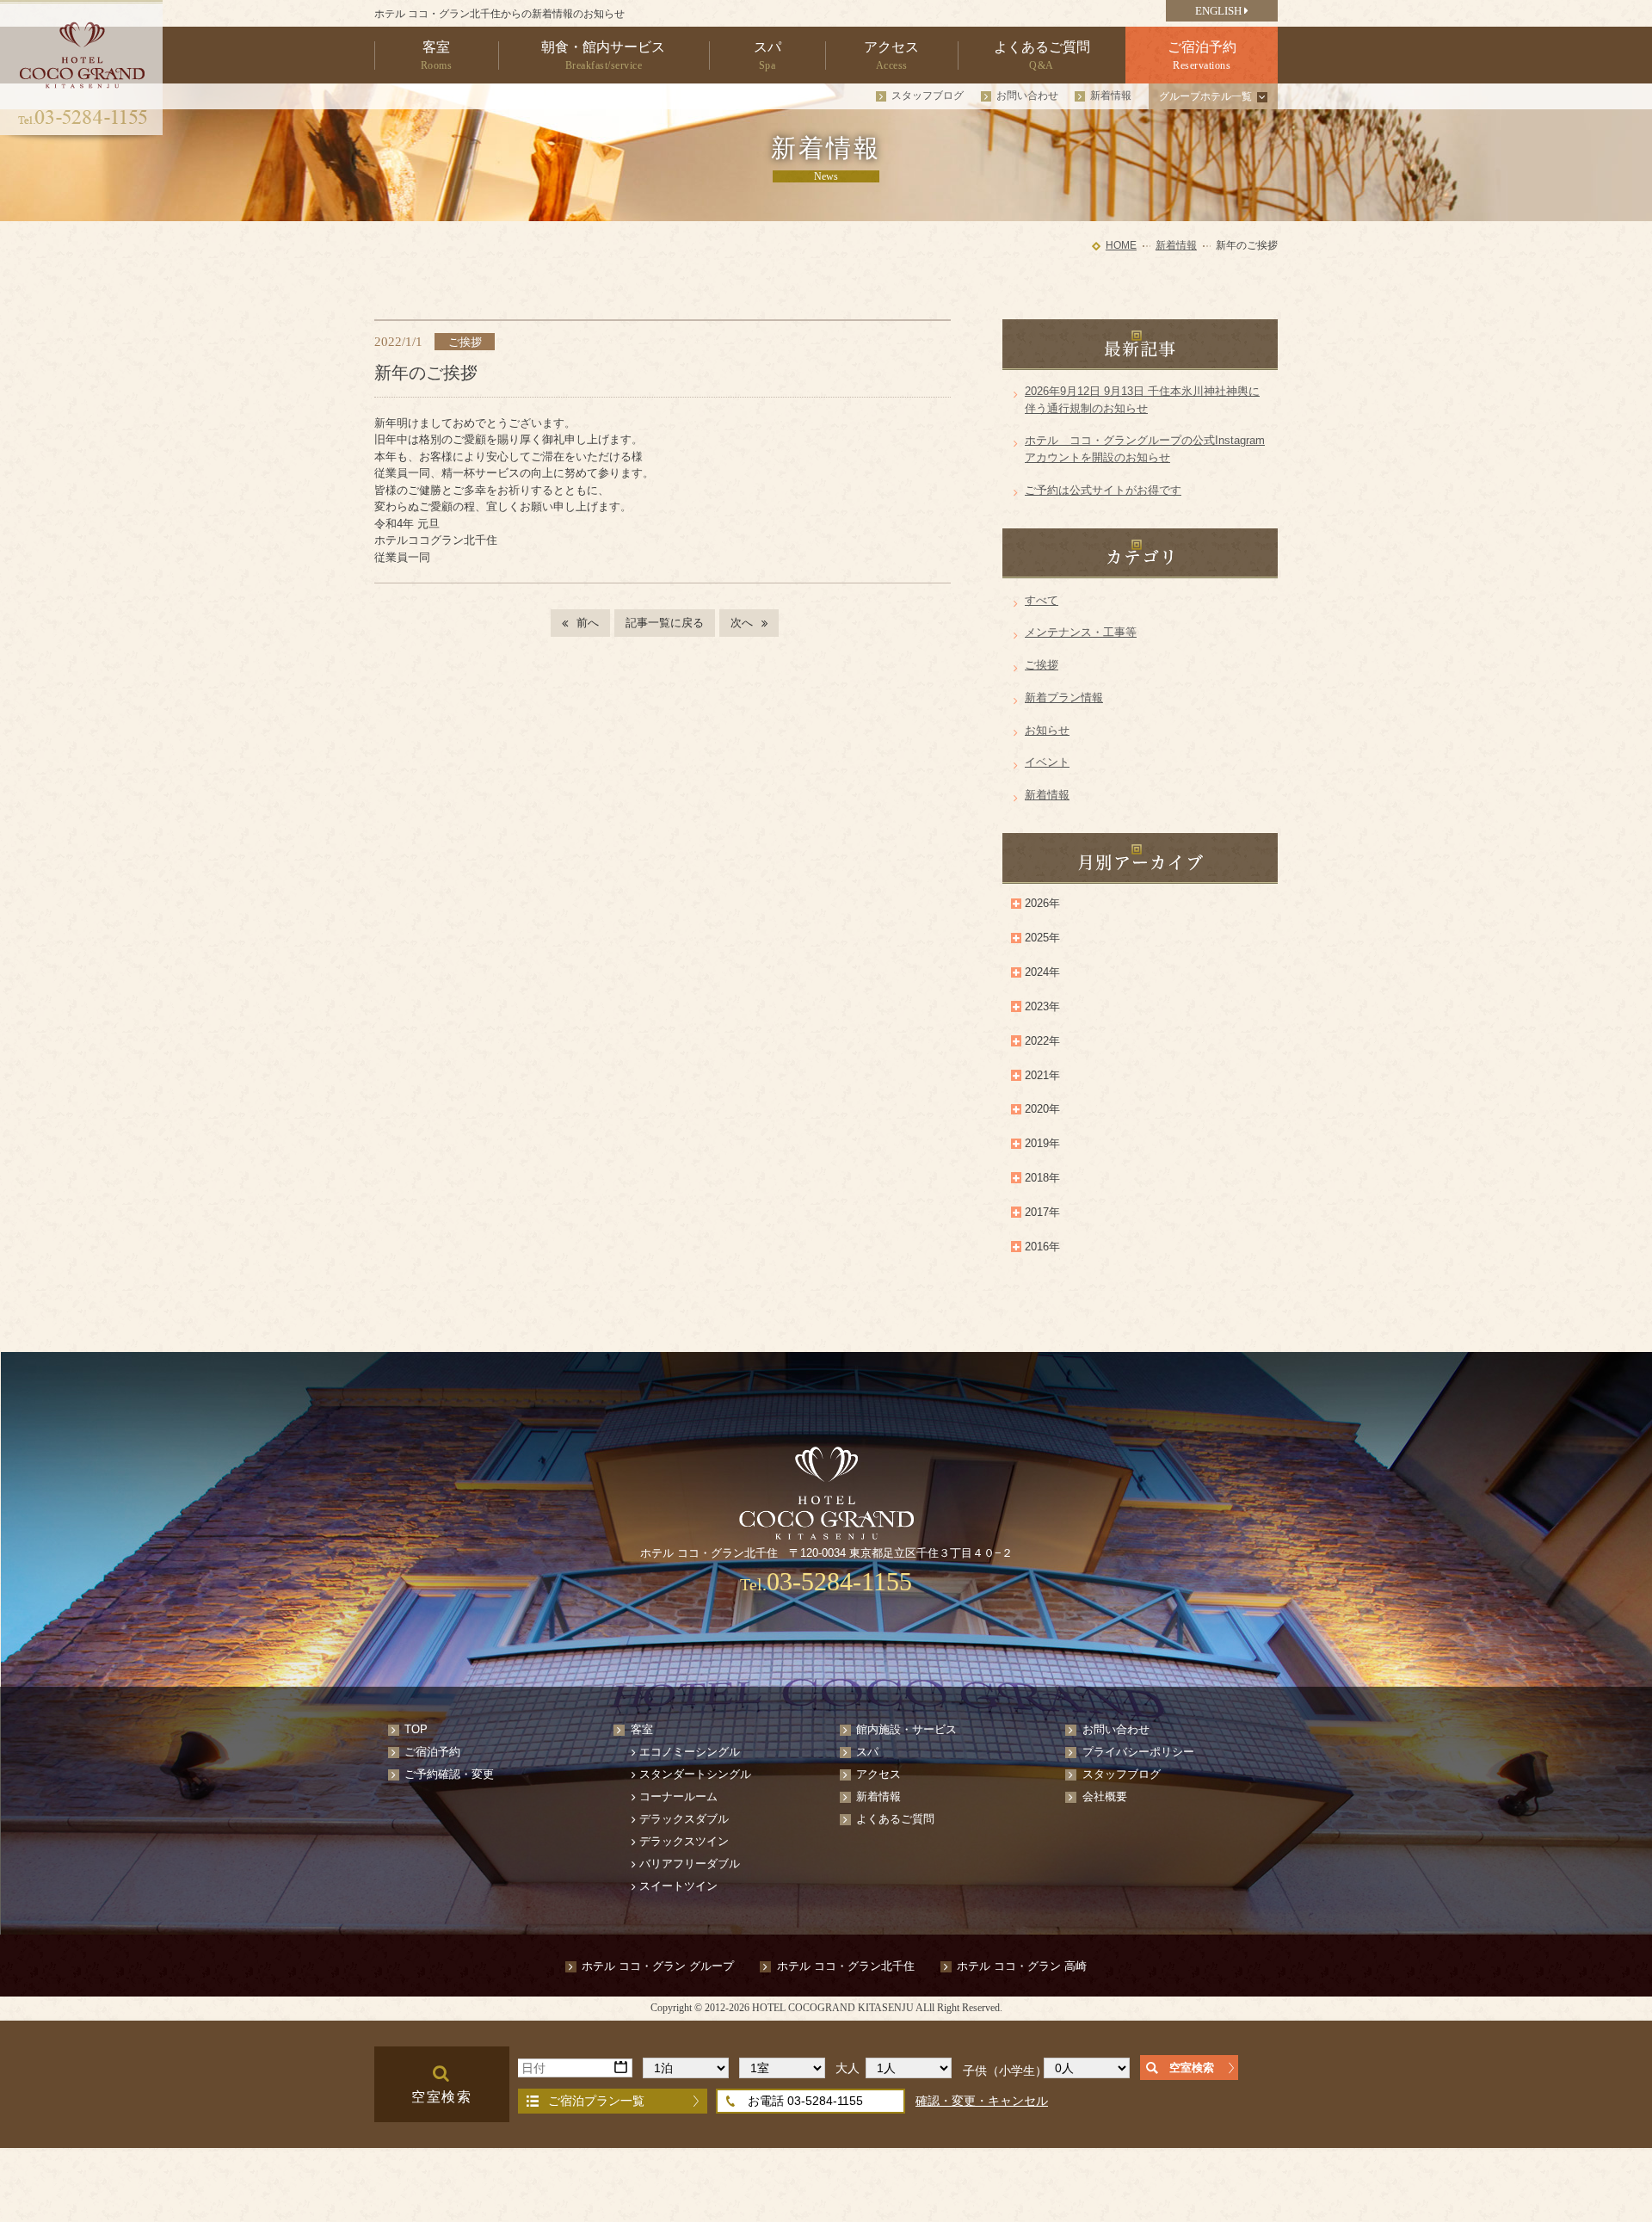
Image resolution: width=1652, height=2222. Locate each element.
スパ (867, 1752)
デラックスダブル (684, 1819)
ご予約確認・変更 (449, 1774)
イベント (1047, 762)
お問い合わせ (1027, 96)
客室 (642, 1729)
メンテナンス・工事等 (1081, 632)
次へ (742, 623)
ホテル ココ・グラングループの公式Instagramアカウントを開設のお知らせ (1145, 449)
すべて (1042, 600)
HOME (1121, 245)
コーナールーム (678, 1796)
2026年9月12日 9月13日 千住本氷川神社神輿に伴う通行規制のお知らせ (1142, 400)
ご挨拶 (1042, 665)
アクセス (878, 1774)
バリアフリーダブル (690, 1864)
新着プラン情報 (1064, 697)
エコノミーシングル (690, 1752)
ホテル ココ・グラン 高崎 (1022, 1966)
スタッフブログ (928, 96)
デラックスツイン (684, 1841)
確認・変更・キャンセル (982, 2101)
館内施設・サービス (906, 1729)
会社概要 (1105, 1796)
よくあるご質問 (895, 1819)
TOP (416, 1729)
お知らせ (1047, 730)
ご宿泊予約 (432, 1752)
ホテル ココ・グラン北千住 (846, 1966)
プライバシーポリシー (1138, 1752)
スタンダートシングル (695, 1774)
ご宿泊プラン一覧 (596, 2101)
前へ (588, 623)
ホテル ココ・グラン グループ (658, 1966)
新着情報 (1111, 96)
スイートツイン (678, 1886)
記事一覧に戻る (665, 623)
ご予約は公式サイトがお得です (1103, 490)
